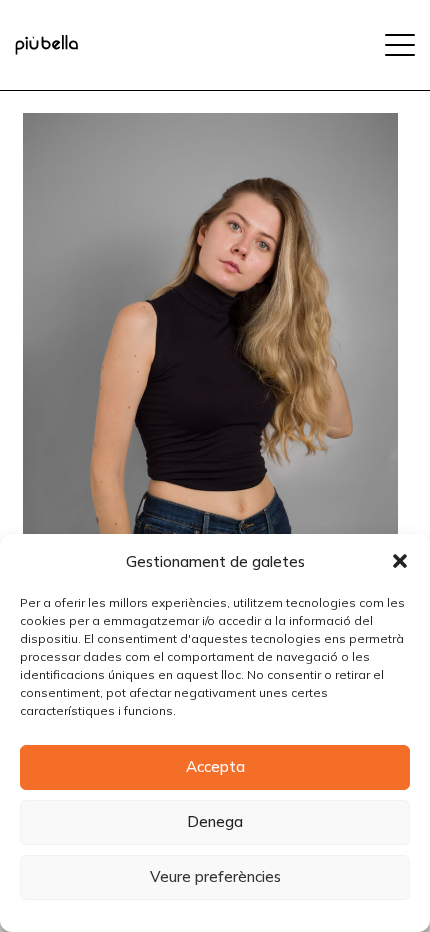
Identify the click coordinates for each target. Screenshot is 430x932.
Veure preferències (215, 876)
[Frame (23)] (46, 45)
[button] (400, 561)
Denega (215, 821)
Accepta (215, 766)
